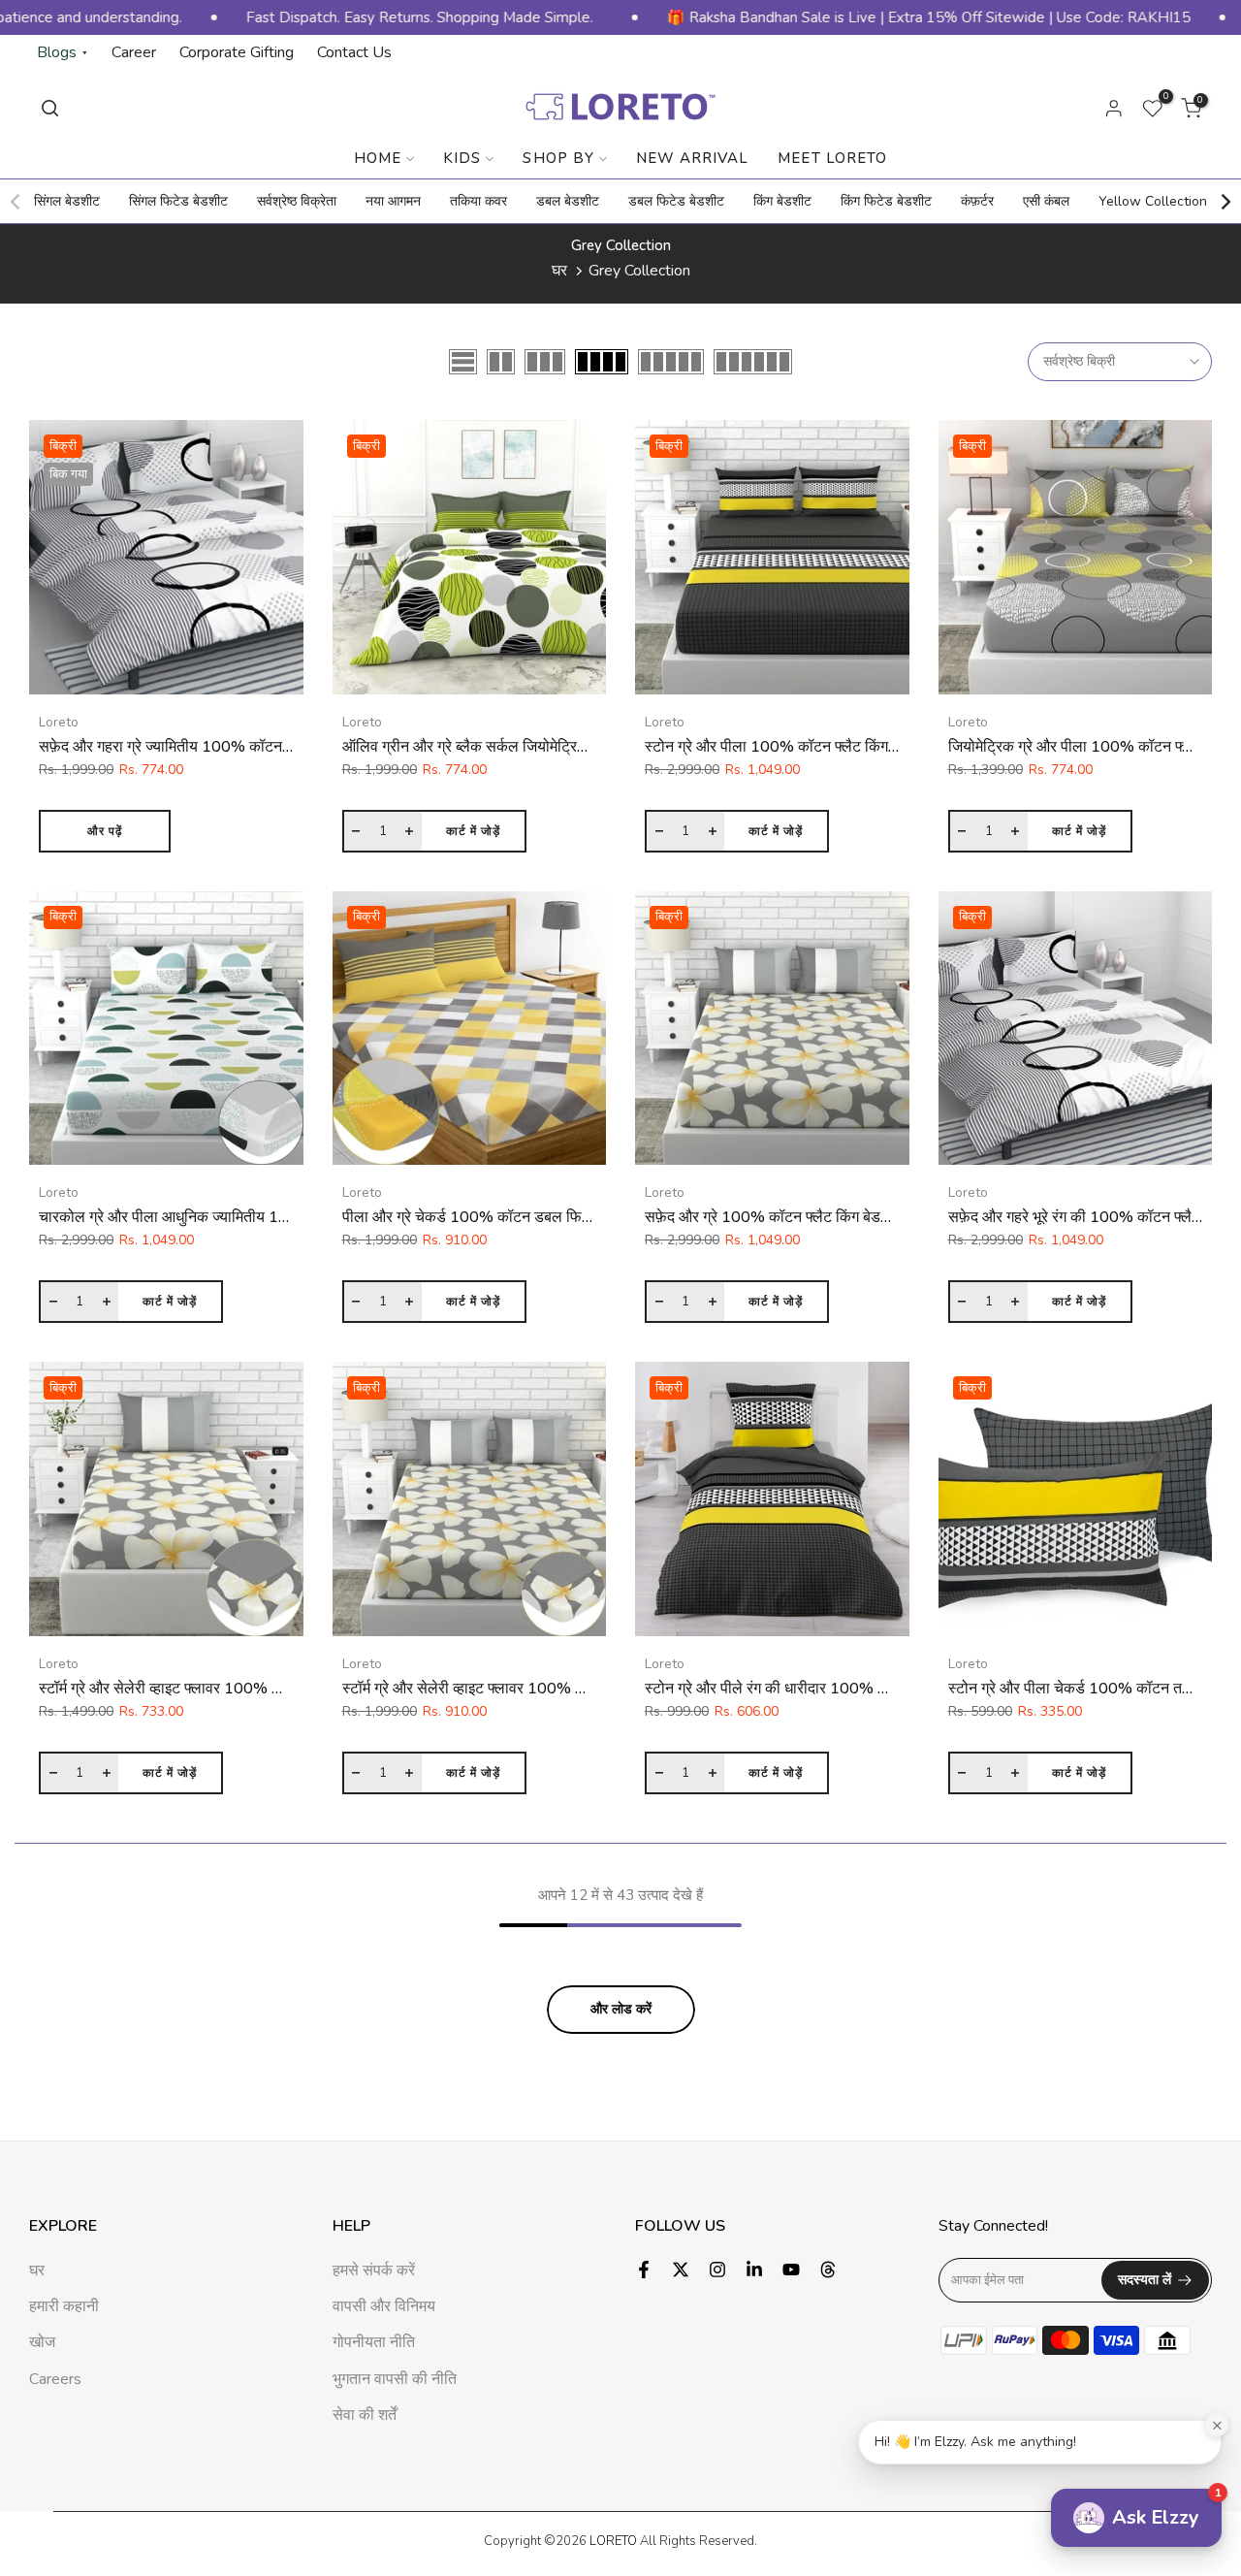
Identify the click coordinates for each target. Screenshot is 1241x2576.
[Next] (1225, 202)
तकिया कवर (478, 201)
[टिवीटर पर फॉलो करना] (681, 2270)
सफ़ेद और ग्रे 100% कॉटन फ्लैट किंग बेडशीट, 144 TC (802, 1217)
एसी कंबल (1046, 201)
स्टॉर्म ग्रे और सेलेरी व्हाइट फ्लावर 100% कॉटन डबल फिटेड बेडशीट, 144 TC (560, 1689)
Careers (55, 2379)
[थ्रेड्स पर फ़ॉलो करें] (828, 2270)
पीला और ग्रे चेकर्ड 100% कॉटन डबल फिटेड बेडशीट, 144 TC (522, 1217)
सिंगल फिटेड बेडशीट (178, 201)
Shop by (558, 158)
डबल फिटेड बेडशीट (676, 201)
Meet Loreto (832, 158)
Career (134, 52)
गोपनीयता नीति (374, 2342)
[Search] (50, 108)
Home (378, 158)
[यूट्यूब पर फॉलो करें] (791, 2270)
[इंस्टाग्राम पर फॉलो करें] (717, 2270)
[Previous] (16, 202)
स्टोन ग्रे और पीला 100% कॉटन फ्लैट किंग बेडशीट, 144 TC (817, 747)
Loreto (59, 722)
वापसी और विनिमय (384, 2306)
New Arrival (693, 158)
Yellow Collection (1153, 201)
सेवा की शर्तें (365, 2415)
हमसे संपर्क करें (374, 2270)
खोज (42, 2342)
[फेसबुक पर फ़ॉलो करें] (644, 2270)
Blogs (63, 52)
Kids (462, 158)
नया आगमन (393, 201)
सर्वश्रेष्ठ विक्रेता (297, 201)
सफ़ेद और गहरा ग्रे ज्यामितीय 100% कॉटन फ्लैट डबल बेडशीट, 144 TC (242, 747)
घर (559, 271)
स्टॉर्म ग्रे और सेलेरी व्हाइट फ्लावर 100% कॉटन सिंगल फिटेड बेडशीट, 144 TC (259, 1689)
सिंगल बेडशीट (67, 201)
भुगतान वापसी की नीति (395, 2379)
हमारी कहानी (64, 2306)
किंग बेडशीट (782, 201)
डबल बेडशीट (568, 201)
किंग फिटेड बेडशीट (886, 201)
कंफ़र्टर (977, 201)
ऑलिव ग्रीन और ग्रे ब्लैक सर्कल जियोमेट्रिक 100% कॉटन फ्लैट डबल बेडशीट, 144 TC (589, 747)
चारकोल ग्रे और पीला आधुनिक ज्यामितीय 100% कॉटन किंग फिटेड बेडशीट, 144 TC (277, 1217)
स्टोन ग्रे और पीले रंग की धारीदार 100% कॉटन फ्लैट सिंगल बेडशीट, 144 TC (861, 1689)
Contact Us (354, 52)
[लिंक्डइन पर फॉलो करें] (754, 2270)
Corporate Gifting (237, 52)
